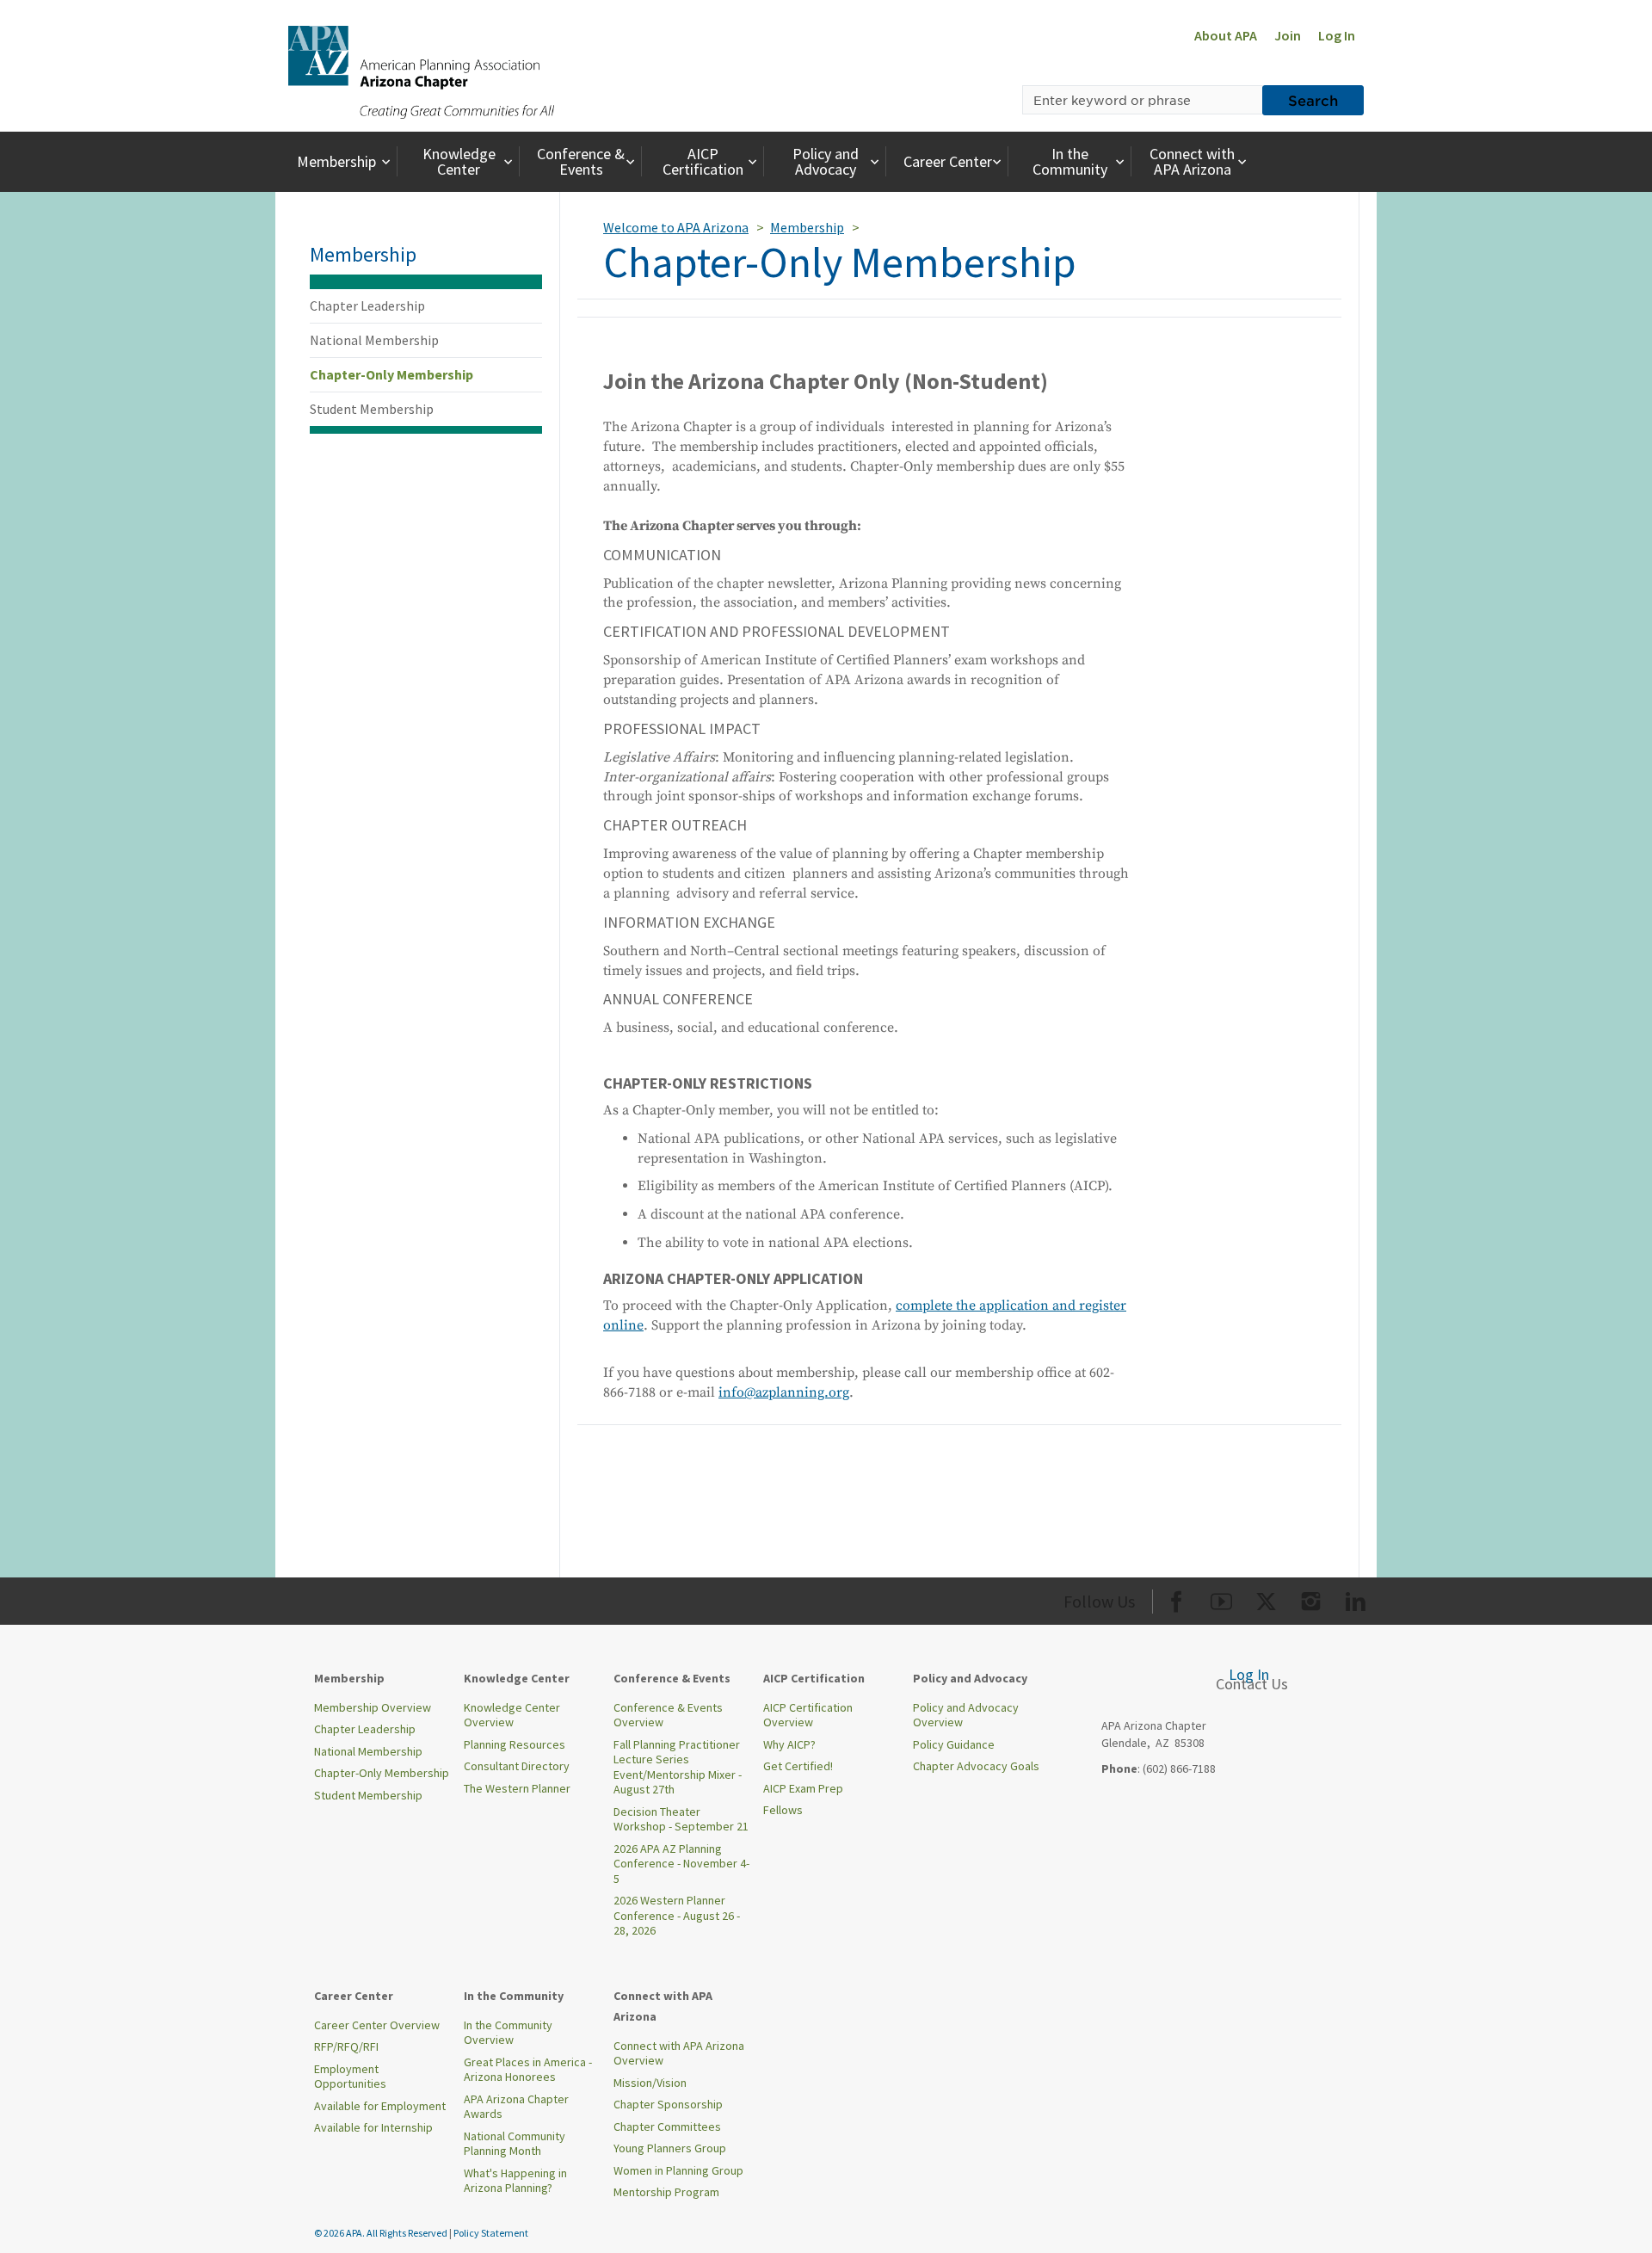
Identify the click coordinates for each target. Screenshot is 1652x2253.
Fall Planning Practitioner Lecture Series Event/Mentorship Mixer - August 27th (678, 1767)
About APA (1226, 35)
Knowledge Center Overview (512, 1715)
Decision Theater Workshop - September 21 (681, 1819)
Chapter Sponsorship (668, 2104)
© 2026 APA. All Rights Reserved (382, 2233)
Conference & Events (581, 161)
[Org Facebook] (1177, 1599)
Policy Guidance (954, 1744)
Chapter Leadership (367, 306)
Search (1313, 100)
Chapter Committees (667, 2126)
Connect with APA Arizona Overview (679, 2053)
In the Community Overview (508, 2033)
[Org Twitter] (1266, 1599)
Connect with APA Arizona (1192, 161)
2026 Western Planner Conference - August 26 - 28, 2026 (677, 1915)
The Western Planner (517, 1788)
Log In (1337, 35)
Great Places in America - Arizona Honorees (528, 2070)
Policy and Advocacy (826, 161)
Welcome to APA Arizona (676, 227)
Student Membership (372, 409)
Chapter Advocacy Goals (976, 1766)
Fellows (783, 1810)
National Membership (374, 340)
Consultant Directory (517, 1766)
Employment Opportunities (350, 2077)
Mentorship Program (666, 2192)
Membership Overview (373, 1707)
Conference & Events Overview (668, 1715)
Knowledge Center (459, 161)
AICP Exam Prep (803, 1788)
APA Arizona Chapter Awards (516, 2107)
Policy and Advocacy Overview (966, 1715)
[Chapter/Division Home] (421, 71)
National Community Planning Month (515, 2144)
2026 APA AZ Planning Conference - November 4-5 (681, 1864)
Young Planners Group (670, 2148)
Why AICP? (789, 1744)
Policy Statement (491, 2233)
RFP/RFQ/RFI (346, 2046)
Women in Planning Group (678, 2170)
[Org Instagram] (1311, 1599)
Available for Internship (373, 2127)
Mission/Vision (650, 2083)
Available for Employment (380, 2106)
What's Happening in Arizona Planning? (515, 2181)
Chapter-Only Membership (391, 374)
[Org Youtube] (1221, 1599)
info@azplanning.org (784, 1392)
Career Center (948, 161)
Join (1288, 35)
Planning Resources (515, 1744)
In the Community (1070, 161)
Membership (336, 161)
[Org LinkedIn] (1356, 1599)
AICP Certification (703, 161)
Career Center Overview (377, 2025)
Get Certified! (798, 1766)
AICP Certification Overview (808, 1715)
